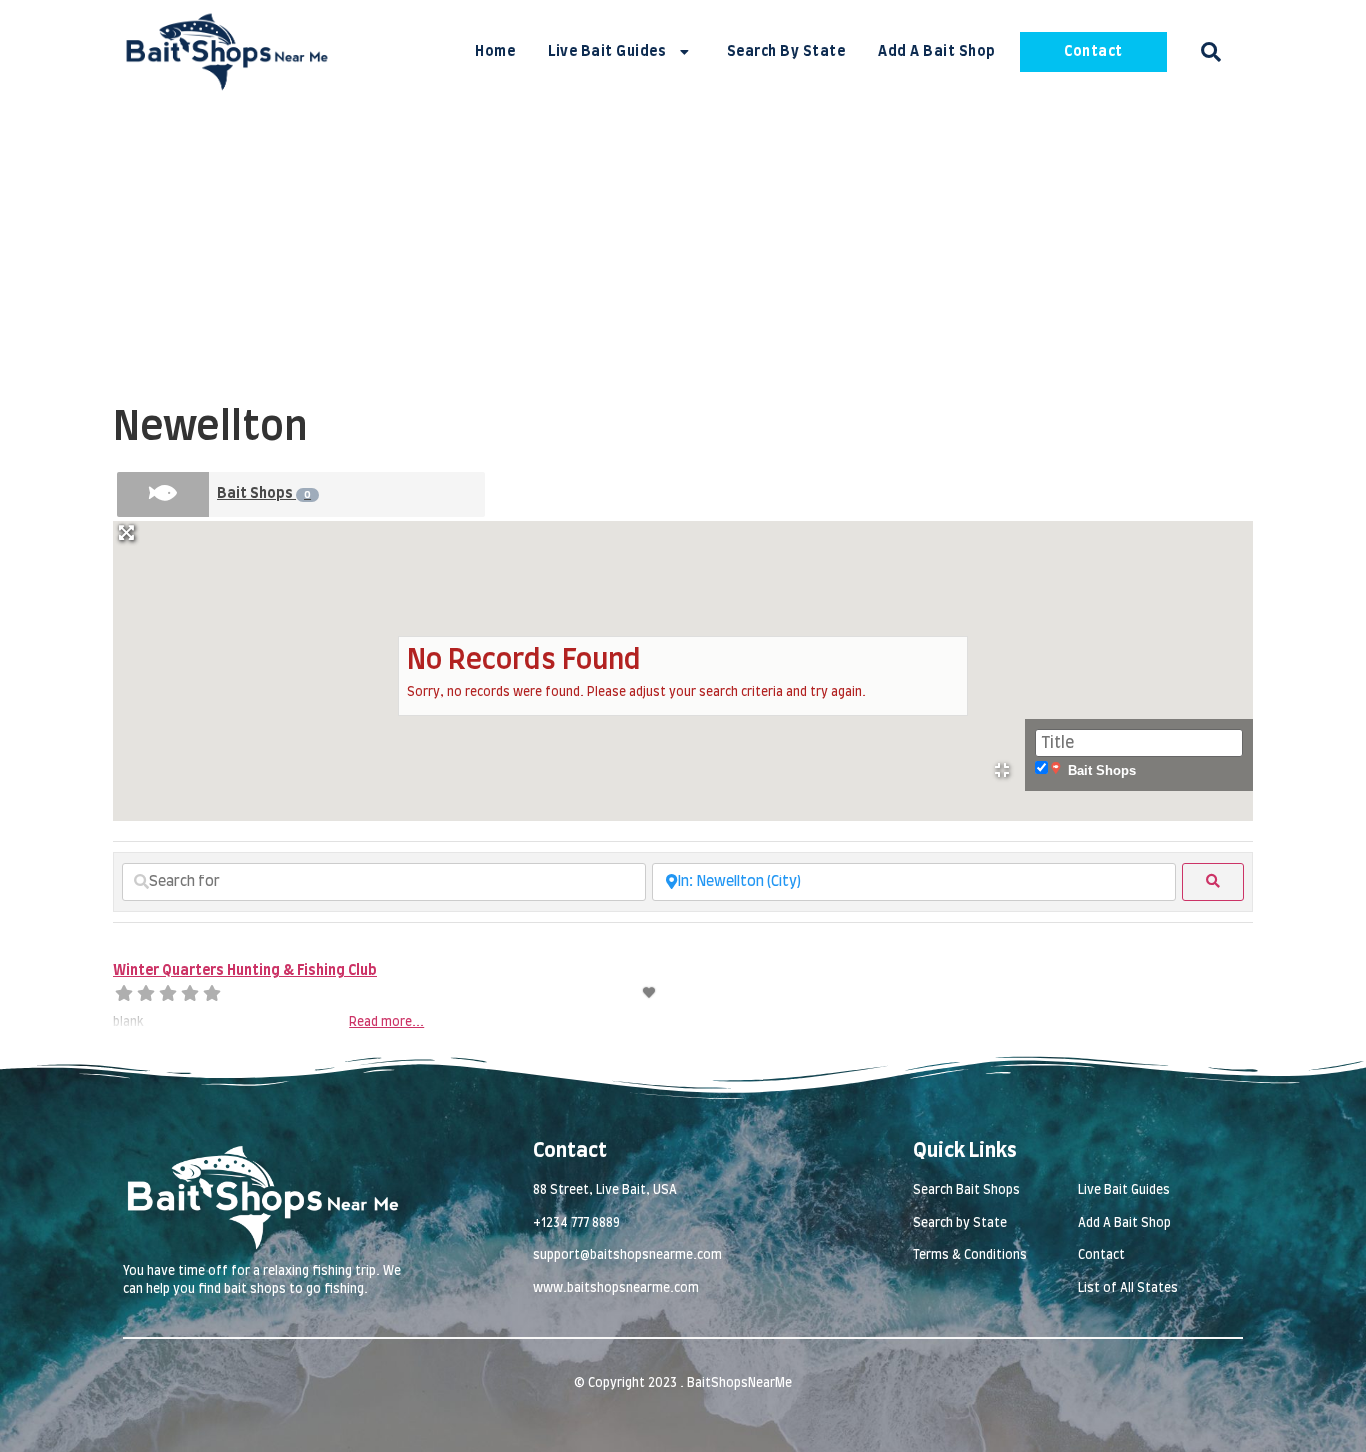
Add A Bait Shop (937, 52)
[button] (1211, 52)
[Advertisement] (683, 254)
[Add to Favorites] (650, 993)
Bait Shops (264, 494)
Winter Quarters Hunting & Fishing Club (245, 971)
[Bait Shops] (163, 494)
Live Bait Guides (607, 52)
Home (495, 52)
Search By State (786, 52)
